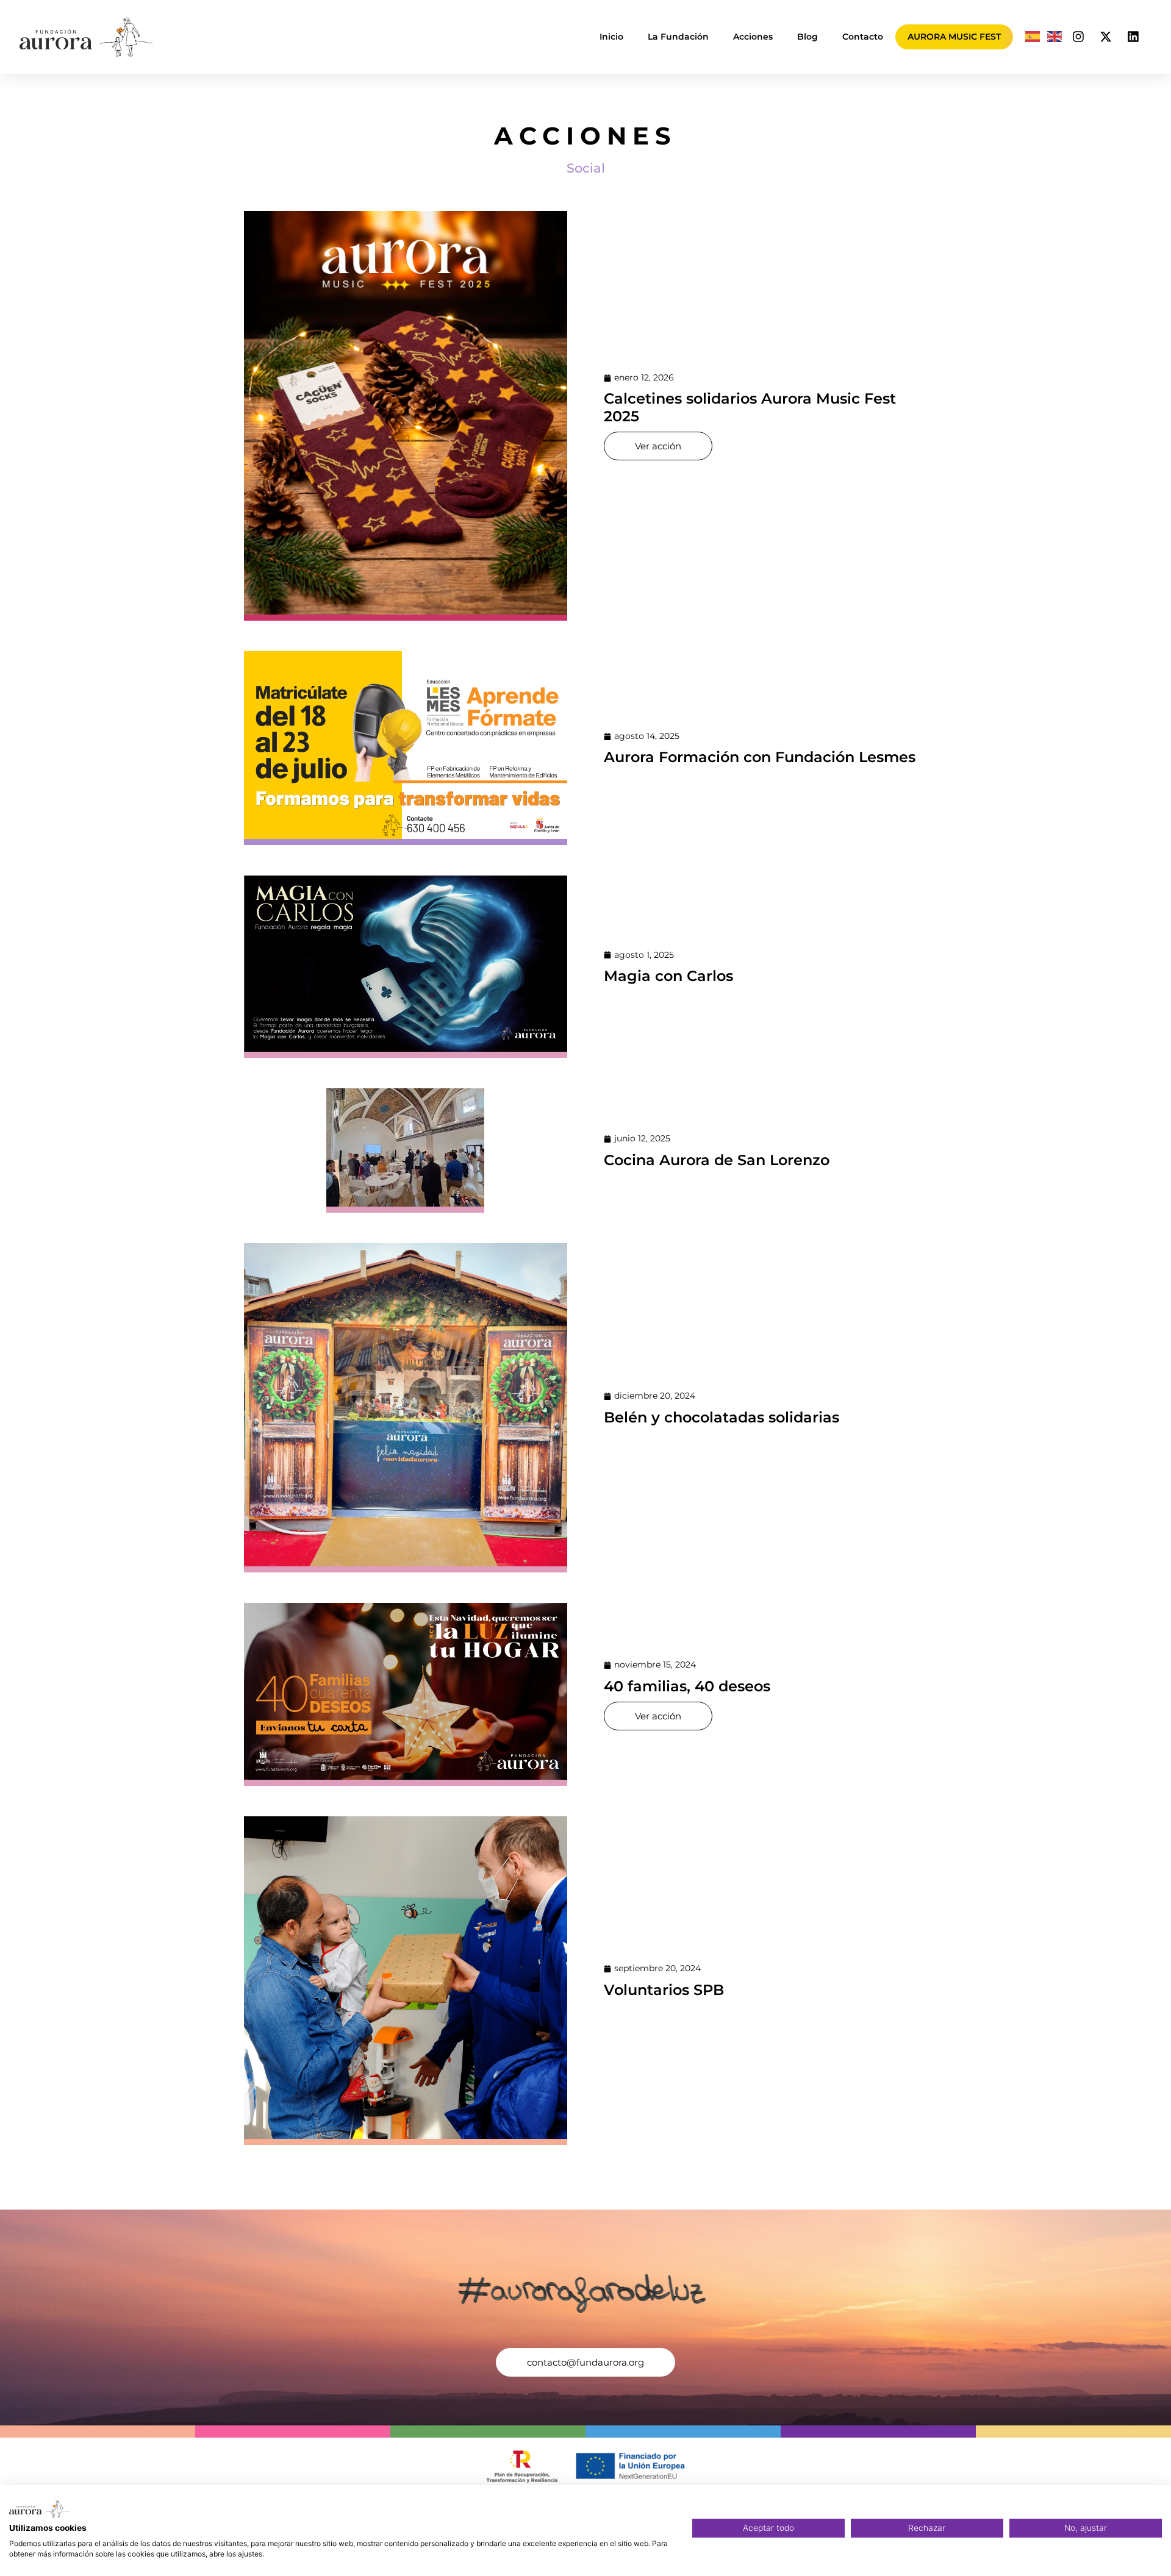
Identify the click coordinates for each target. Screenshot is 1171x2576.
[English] (1055, 37)
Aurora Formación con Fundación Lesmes (760, 757)
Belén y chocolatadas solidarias (722, 1417)
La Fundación (678, 37)
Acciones (753, 37)
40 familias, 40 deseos (687, 1686)
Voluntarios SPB (664, 1990)
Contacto (863, 37)
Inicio (611, 37)
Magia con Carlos (668, 976)
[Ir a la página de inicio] (86, 37)
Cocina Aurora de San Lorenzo (717, 1160)
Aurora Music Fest (954, 37)
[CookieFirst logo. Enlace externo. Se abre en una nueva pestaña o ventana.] (39, 2509)
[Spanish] (1033, 37)
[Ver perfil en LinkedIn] (1133, 37)
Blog (808, 37)
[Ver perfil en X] (1106, 37)
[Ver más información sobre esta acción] (406, 416)
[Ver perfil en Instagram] (1078, 37)
